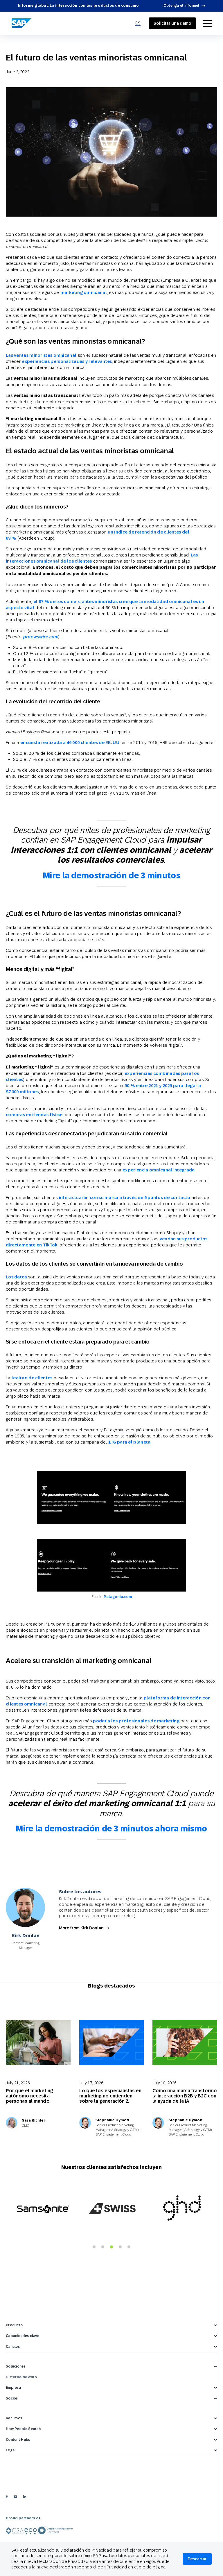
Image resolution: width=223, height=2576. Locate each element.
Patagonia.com (118, 1597)
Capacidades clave (23, 2336)
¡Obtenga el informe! (181, 6)
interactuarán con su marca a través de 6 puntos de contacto (125, 1197)
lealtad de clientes (32, 1378)
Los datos (16, 1277)
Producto (14, 2325)
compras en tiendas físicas (35, 1115)
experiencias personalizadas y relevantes (67, 361)
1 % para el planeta (130, 1442)
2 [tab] (103, 2247)
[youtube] (15, 2496)
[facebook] (7, 2496)
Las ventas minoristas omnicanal (41, 355)
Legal (11, 2450)
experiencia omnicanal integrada (159, 1170)
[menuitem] (138, 23)
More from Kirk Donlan (81, 1928)
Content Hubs (18, 2440)
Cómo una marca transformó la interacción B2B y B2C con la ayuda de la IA (185, 2096)
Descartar (197, 2559)
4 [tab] (120, 2247)
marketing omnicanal (84, 292)
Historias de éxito (21, 2377)
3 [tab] (111, 2247)
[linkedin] (25, 2496)
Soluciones (16, 2366)
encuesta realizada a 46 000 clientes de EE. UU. (70, 742)
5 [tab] (129, 2247)
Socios (12, 2398)
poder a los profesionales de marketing (136, 1721)
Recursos (14, 2418)
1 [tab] (94, 2247)
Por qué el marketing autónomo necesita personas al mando (29, 2096)
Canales (13, 2347)
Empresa (13, 2388)
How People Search (23, 2429)
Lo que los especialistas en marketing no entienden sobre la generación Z (110, 2096)
